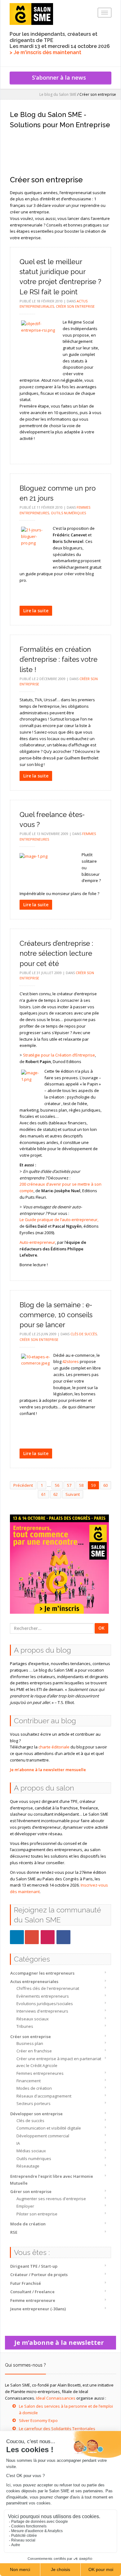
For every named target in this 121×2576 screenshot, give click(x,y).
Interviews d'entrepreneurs (42, 2011)
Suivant (73, 1494)
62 (56, 1494)
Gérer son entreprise (31, 2191)
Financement (29, 2081)
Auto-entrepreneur (37, 1242)
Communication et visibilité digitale (49, 2128)
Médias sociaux (31, 2151)
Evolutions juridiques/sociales (45, 2004)
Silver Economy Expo (38, 2420)
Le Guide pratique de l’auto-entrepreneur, (59, 1220)
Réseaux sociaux (33, 2019)
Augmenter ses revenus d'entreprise (51, 2199)
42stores (71, 1361)
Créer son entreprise (31, 2037)
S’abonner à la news (60, 77)
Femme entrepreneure (33, 2300)
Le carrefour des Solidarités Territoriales (57, 2429)
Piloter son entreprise (37, 2214)
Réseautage (28, 2166)
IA (18, 2143)
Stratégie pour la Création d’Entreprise (59, 1055)
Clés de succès (30, 2121)
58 (81, 1485)
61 (43, 1494)
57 (69, 1485)
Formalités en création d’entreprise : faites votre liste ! (58, 659)
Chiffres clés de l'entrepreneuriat (48, 1988)
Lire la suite (36, 611)
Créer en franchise (34, 2051)
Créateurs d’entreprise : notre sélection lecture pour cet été (56, 953)
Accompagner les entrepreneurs (42, 1973)
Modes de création (34, 2088)
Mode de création (28, 2224)
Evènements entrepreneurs (43, 1996)
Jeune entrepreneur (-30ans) (38, 2309)
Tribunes (25, 2026)
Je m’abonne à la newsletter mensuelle (48, 1770)
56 (57, 1485)
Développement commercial (43, 2136)
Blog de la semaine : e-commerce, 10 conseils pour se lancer (56, 1315)
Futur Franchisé (26, 2283)
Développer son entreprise (36, 2114)
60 (105, 1485)
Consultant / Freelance (32, 2292)
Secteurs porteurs (34, 2103)
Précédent (23, 1485)
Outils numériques (34, 2158)
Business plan (30, 2043)
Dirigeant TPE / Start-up (34, 2266)
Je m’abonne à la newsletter (61, 2343)
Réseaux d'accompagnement (44, 2096)
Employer (25, 2206)
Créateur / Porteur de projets (39, 2275)
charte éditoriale (54, 1747)
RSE (14, 2232)
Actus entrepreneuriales (34, 1981)
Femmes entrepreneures (40, 2073)
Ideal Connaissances (56, 2398)
